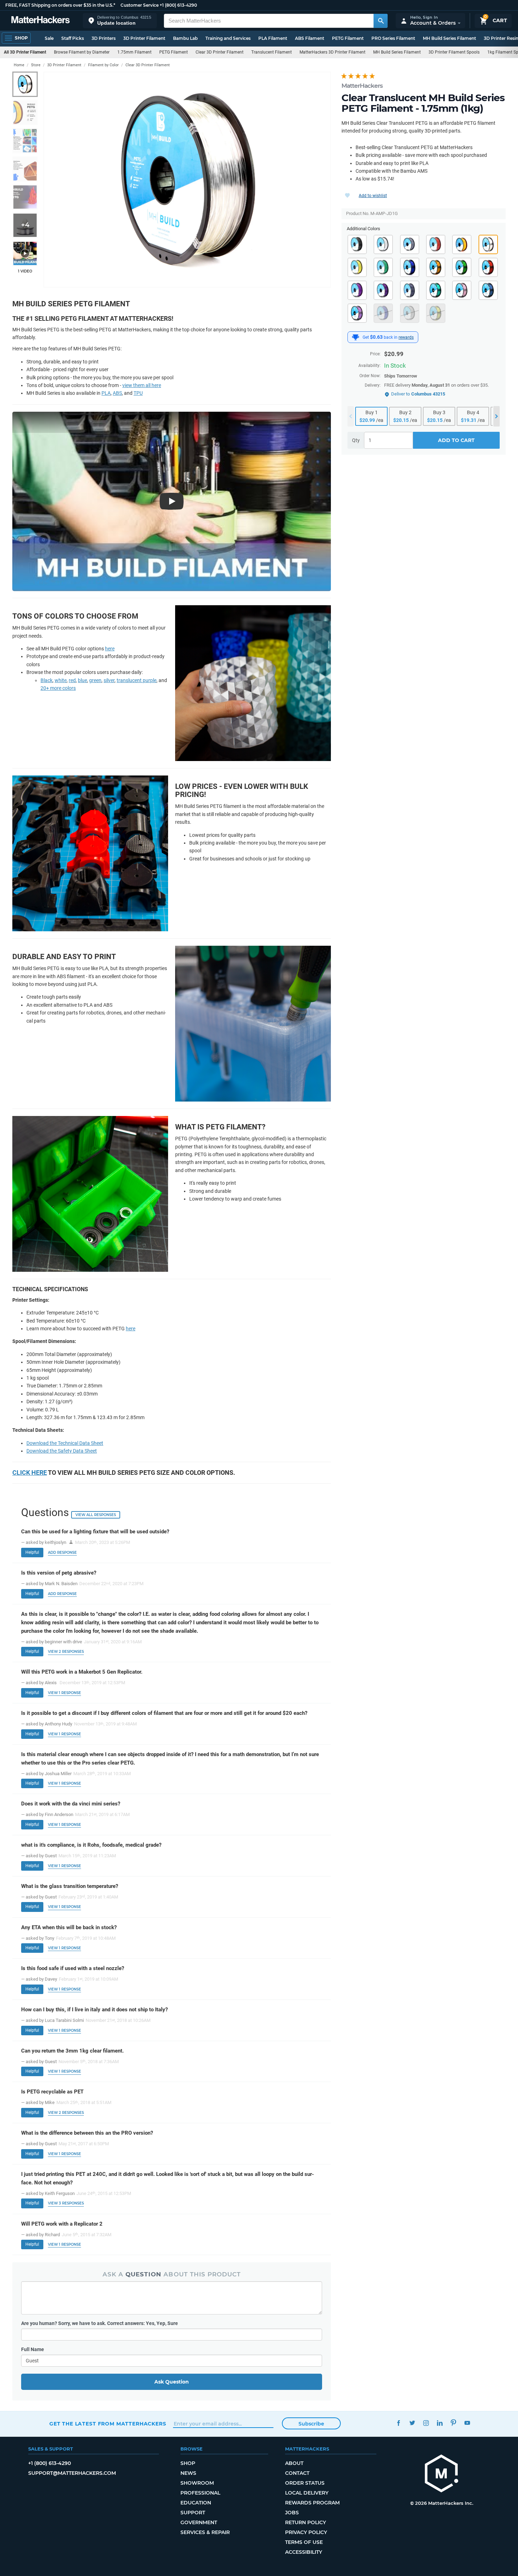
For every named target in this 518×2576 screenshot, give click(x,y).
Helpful (32, 1552)
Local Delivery (307, 2493)
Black (47, 680)
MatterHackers (362, 86)
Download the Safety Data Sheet (62, 1451)
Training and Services (228, 38)
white (61, 680)
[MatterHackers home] (41, 21)
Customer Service (140, 5)
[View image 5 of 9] (25, 197)
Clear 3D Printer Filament (220, 52)
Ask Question (172, 2382)
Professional (200, 2493)
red (72, 680)
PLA (106, 393)
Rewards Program (312, 2503)
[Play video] (25, 253)
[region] (187, 180)
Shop (188, 2463)
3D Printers (104, 38)
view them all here (142, 385)
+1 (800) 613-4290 (178, 5)
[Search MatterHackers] (381, 21)
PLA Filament (273, 38)
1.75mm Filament (134, 52)
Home (19, 65)
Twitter (412, 2423)
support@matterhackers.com (72, 2473)
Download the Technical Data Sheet (65, 1443)
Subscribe (311, 2424)
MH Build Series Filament (449, 38)
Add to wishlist (373, 196)
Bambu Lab (185, 38)
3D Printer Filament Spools (454, 52)
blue (82, 680)
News (188, 2473)
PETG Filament (348, 38)
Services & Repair (205, 2532)
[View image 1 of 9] (25, 84)
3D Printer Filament (144, 38)
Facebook (398, 2423)
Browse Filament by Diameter (82, 52)
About (294, 2463)
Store (36, 65)
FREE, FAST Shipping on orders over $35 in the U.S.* (60, 5)
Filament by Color (103, 65)
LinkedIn (440, 2423)
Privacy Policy (306, 2532)
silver (109, 680)
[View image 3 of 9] (25, 141)
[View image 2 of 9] (25, 112)
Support (193, 2513)
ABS (117, 393)
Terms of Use (304, 2542)
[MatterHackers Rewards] (356, 337)
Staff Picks (73, 38)
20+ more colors (58, 688)
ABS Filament (310, 38)
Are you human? (100, 2323)
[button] (120, 21)
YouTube (467, 2423)
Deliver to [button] (418, 394)
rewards (406, 337)
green (95, 680)
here (110, 649)
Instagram (426, 2423)
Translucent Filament (272, 52)
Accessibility (304, 2552)
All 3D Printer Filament (25, 52)
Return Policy (306, 2522)
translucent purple (137, 680)
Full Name (33, 2349)
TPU (138, 393)
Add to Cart (456, 440)
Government (199, 2522)
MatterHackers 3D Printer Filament (332, 52)
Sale (49, 38)
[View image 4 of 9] (25, 169)
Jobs (292, 2513)
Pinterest (453, 2423)
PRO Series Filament (393, 38)
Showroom (197, 2483)
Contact (297, 2473)
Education (196, 2503)
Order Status (305, 2483)
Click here (30, 1473)
